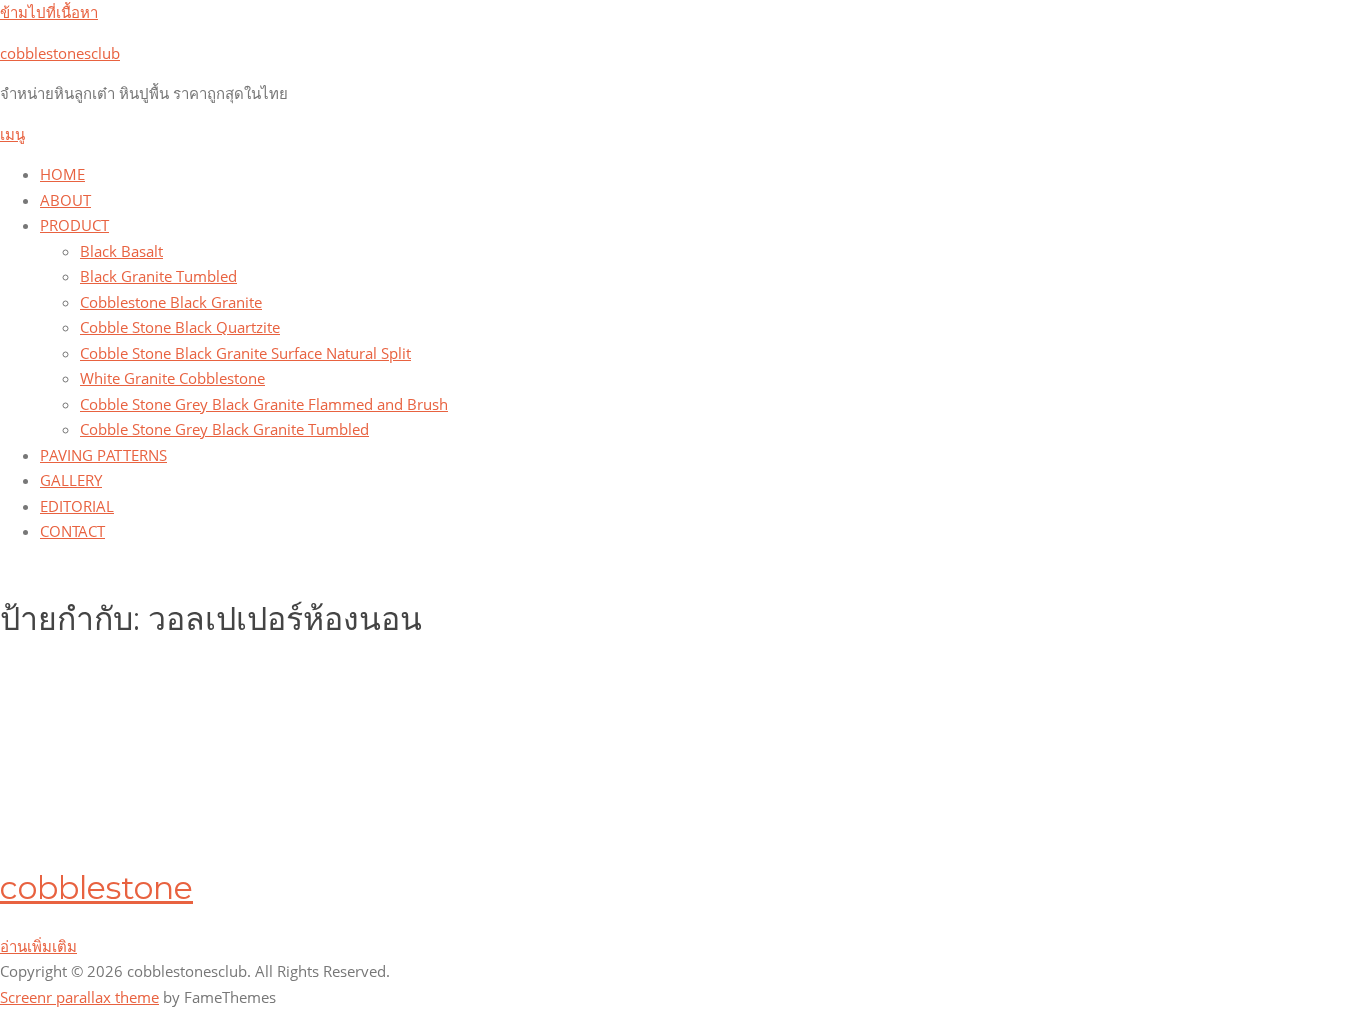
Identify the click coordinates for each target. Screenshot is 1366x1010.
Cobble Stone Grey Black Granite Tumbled (224, 429)
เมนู (12, 134)
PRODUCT (74, 225)
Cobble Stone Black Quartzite (180, 327)
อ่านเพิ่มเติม (38, 946)
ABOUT (65, 200)
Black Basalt (121, 251)
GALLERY (71, 480)
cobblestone (96, 887)
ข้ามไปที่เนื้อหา (49, 12)
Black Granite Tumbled (158, 276)
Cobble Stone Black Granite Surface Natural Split (245, 353)
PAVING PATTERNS (103, 455)
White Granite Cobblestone (172, 378)
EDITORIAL (77, 506)
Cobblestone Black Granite (171, 302)
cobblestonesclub (60, 53)
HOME (62, 174)
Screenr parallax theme (79, 997)
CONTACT (72, 531)
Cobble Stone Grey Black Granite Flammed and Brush (264, 404)
